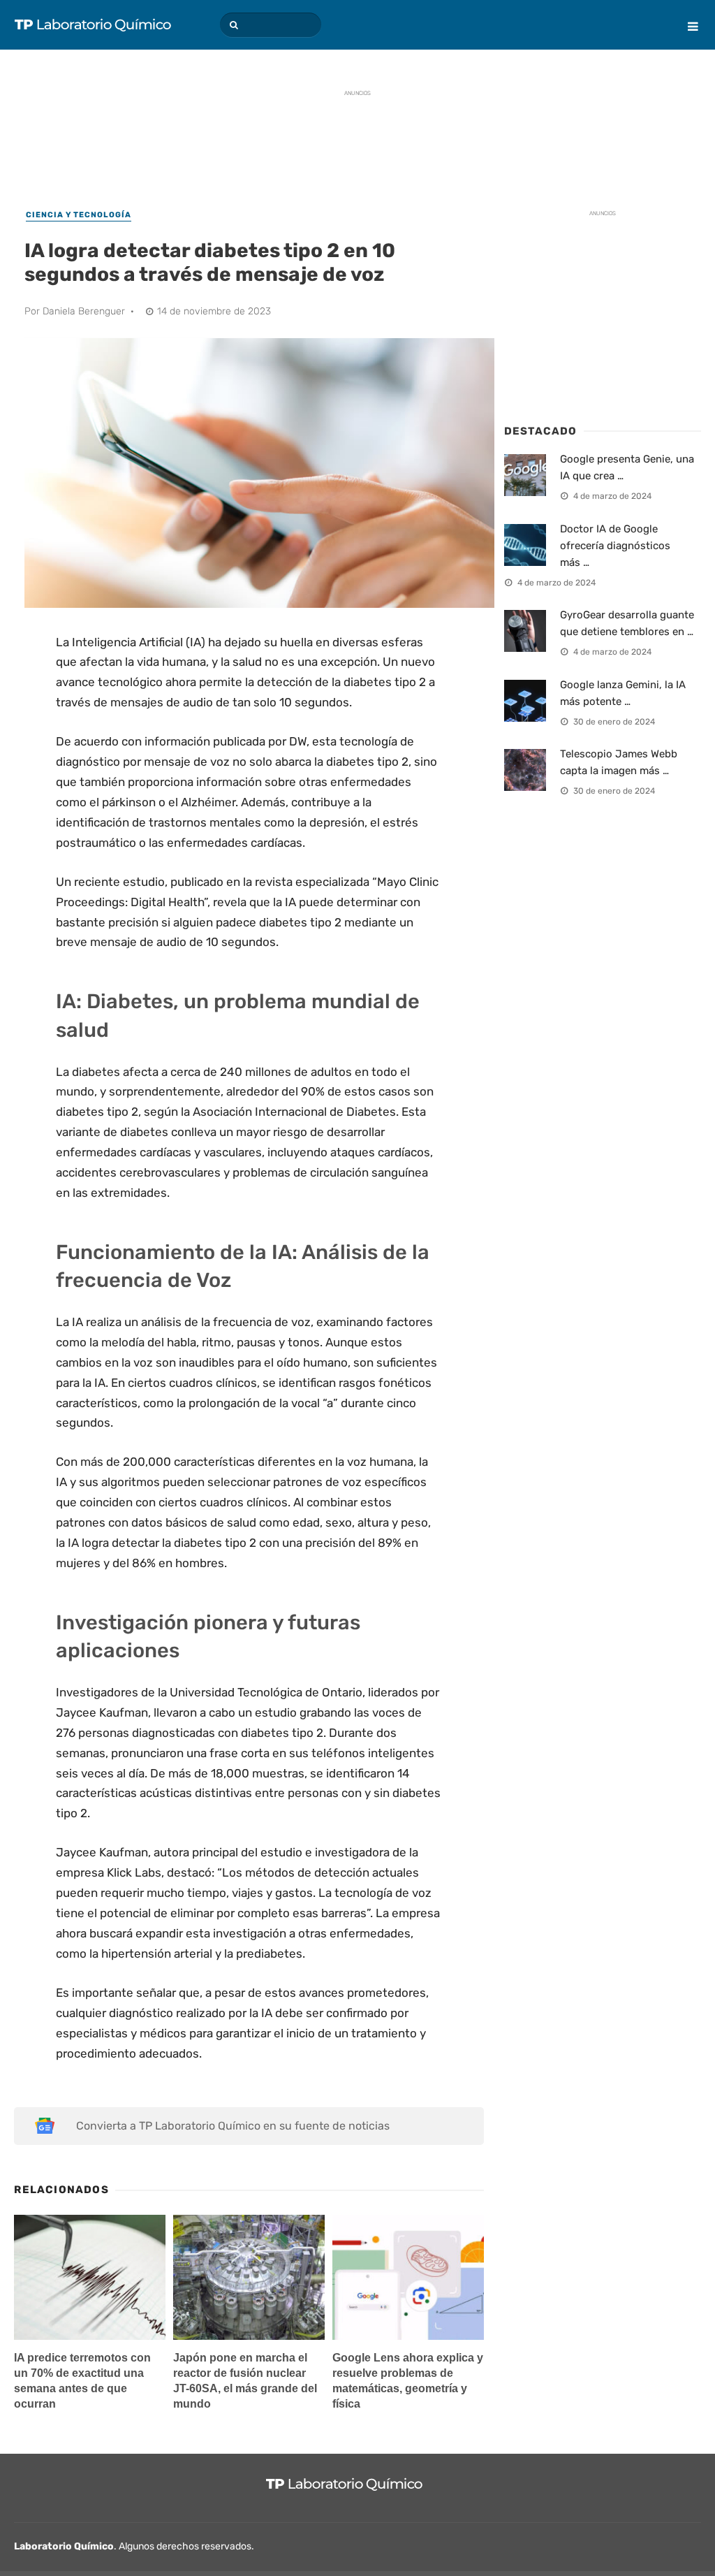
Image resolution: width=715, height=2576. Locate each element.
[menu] (687, 16)
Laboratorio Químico (64, 2546)
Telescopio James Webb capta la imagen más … (619, 762)
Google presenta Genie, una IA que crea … (627, 467)
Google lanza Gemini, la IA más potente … (623, 693)
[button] (232, 25)
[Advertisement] (357, 136)
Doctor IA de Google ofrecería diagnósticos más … (615, 546)
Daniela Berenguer (84, 311)
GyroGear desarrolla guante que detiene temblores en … (627, 623)
